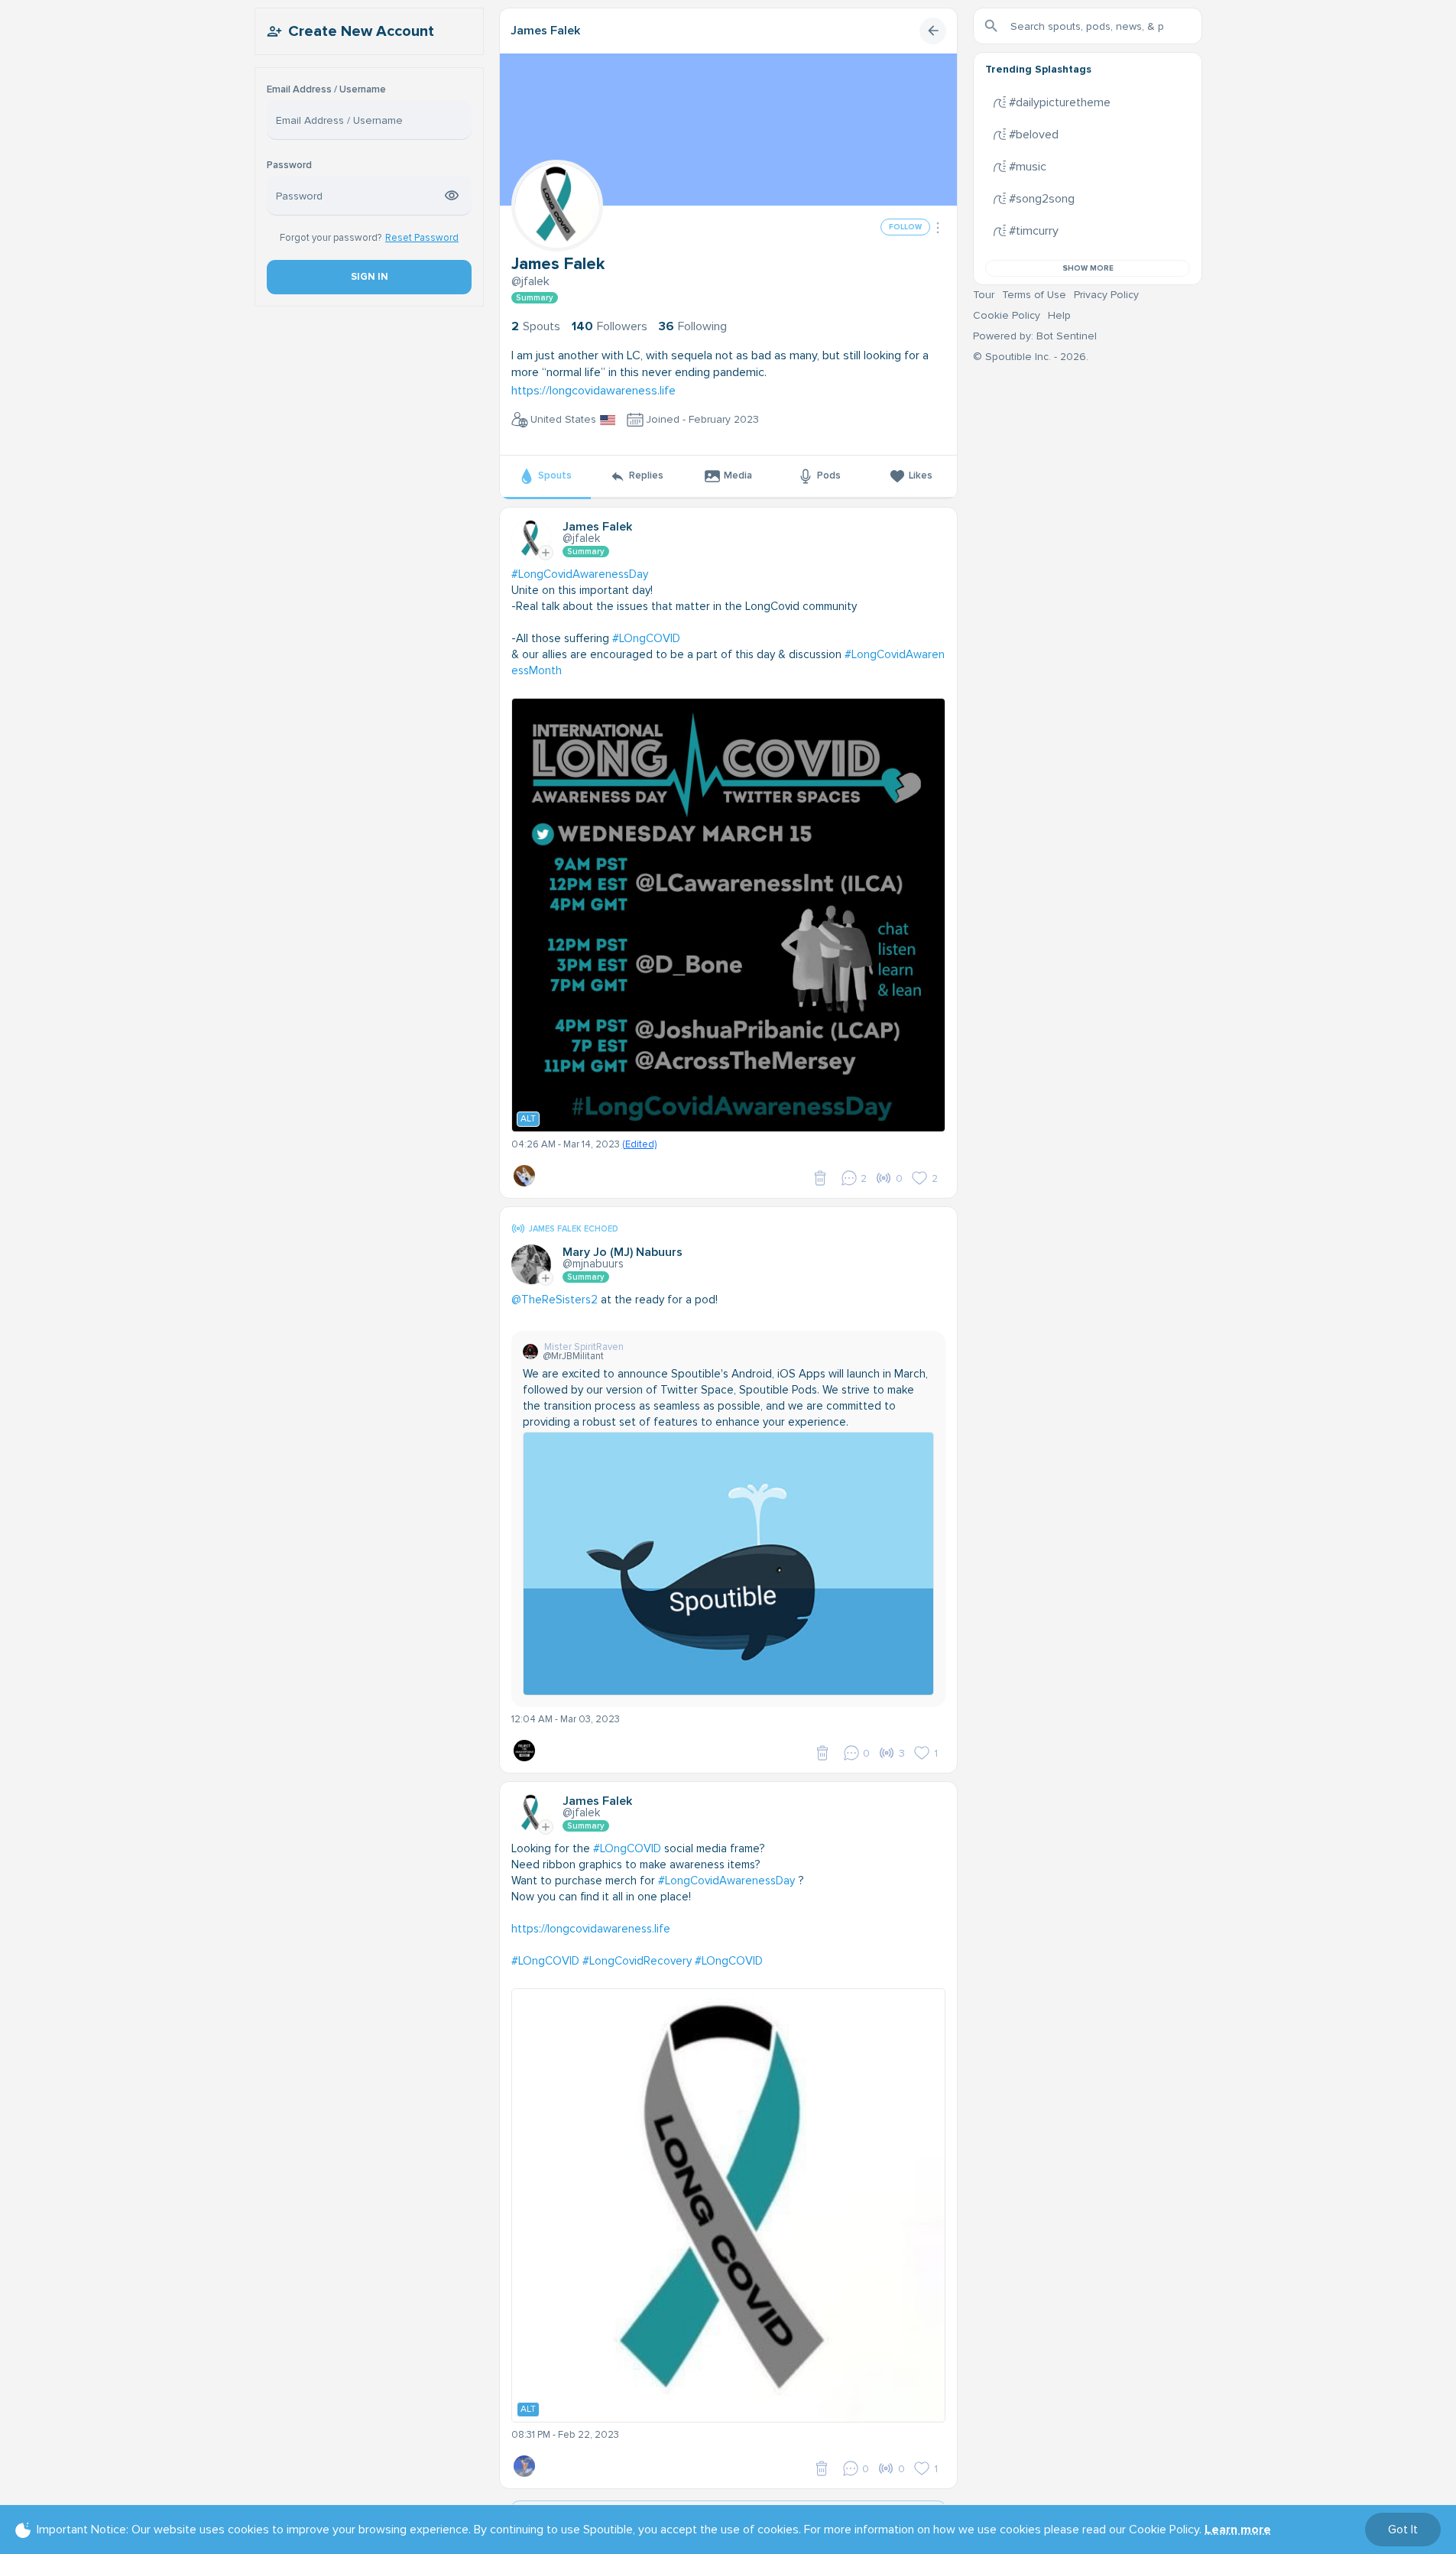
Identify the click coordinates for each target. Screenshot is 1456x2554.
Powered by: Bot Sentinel (1035, 336)
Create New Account (361, 31)
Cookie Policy (1007, 315)
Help (1059, 315)
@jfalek (530, 281)
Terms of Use (1034, 295)
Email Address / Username (326, 90)
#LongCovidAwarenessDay (580, 574)
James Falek (545, 31)
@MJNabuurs (593, 1264)
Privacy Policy (1106, 295)
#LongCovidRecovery (637, 1961)
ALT (528, 1119)
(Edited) (639, 1144)
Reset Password (422, 238)
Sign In (369, 277)
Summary (535, 298)
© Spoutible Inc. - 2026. (1031, 357)
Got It (1403, 2530)
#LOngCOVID (646, 638)
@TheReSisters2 (555, 1300)
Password (289, 166)
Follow (905, 227)
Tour (984, 295)
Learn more (1238, 2530)
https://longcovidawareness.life (593, 391)
